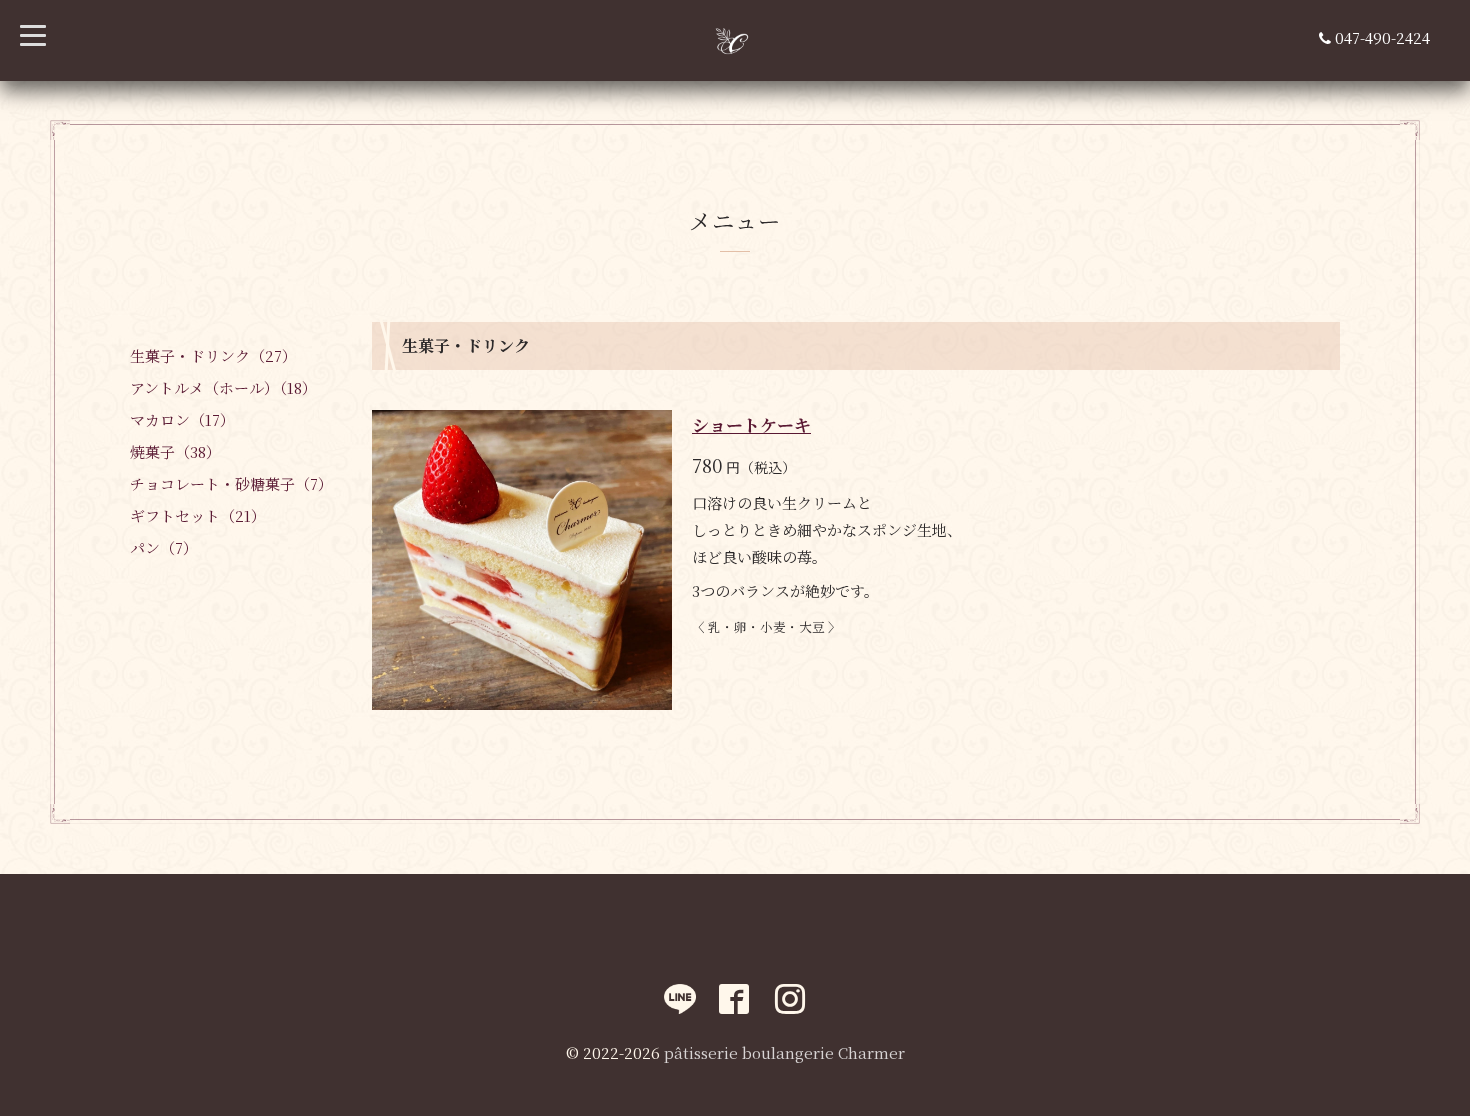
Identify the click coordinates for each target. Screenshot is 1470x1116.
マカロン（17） (182, 419)
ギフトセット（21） (198, 515)
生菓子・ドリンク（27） (213, 355)
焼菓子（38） (175, 451)
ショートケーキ (751, 424)
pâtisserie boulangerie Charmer (784, 1052)
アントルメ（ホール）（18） (223, 387)
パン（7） (164, 547)
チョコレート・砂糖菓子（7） (231, 483)
